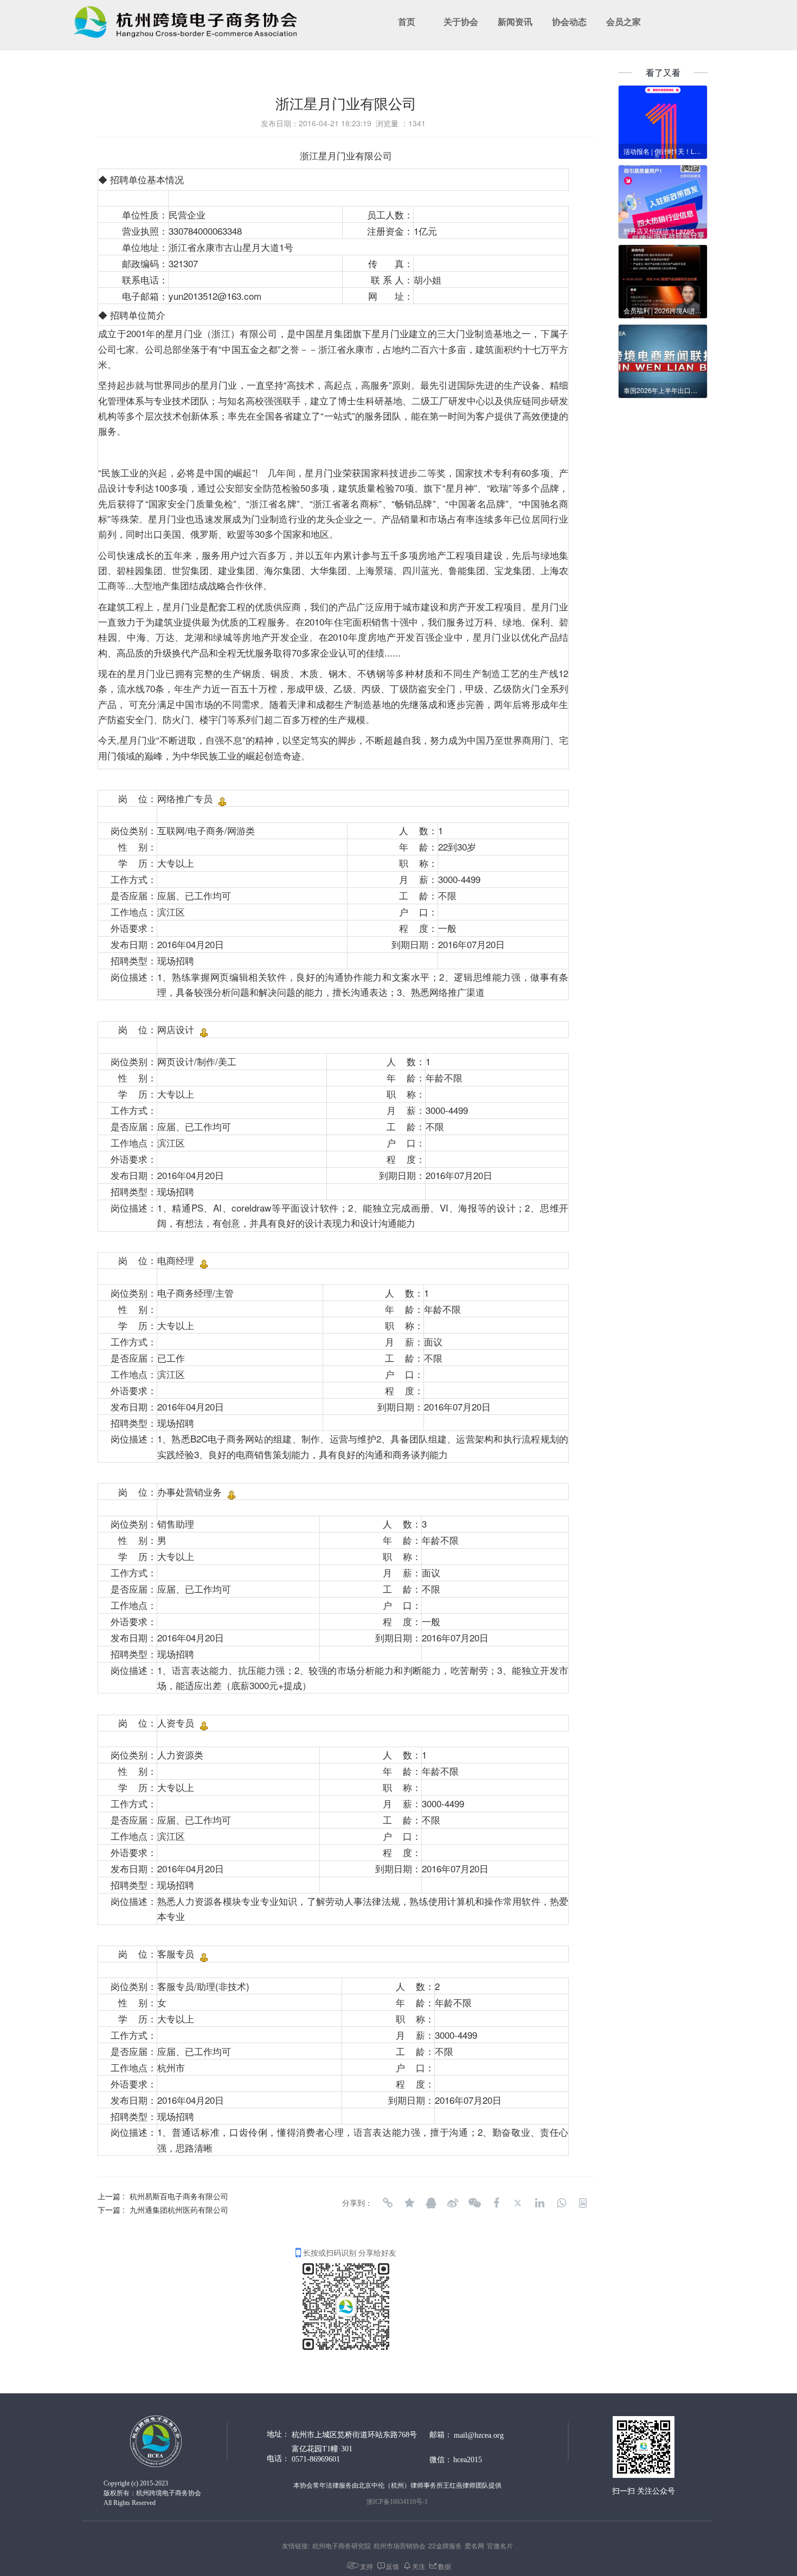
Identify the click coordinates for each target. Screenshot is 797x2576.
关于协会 (461, 22)
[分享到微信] (474, 2203)
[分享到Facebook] (496, 2203)
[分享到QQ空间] (409, 2203)
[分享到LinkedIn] (539, 2203)
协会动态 (569, 22)
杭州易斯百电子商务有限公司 (179, 2196)
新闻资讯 (515, 22)
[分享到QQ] (431, 2203)
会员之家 (624, 22)
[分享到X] (518, 2203)
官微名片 (500, 2545)
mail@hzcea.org (479, 2435)
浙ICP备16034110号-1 (397, 2502)
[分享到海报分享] (583, 2203)
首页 (407, 22)
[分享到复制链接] (388, 2203)
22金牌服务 (445, 2545)
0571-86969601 (316, 2459)
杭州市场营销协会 (400, 2545)
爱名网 (474, 2545)
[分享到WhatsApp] (561, 2203)
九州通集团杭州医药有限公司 (179, 2210)
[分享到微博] (453, 2203)
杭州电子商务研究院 (342, 2545)
